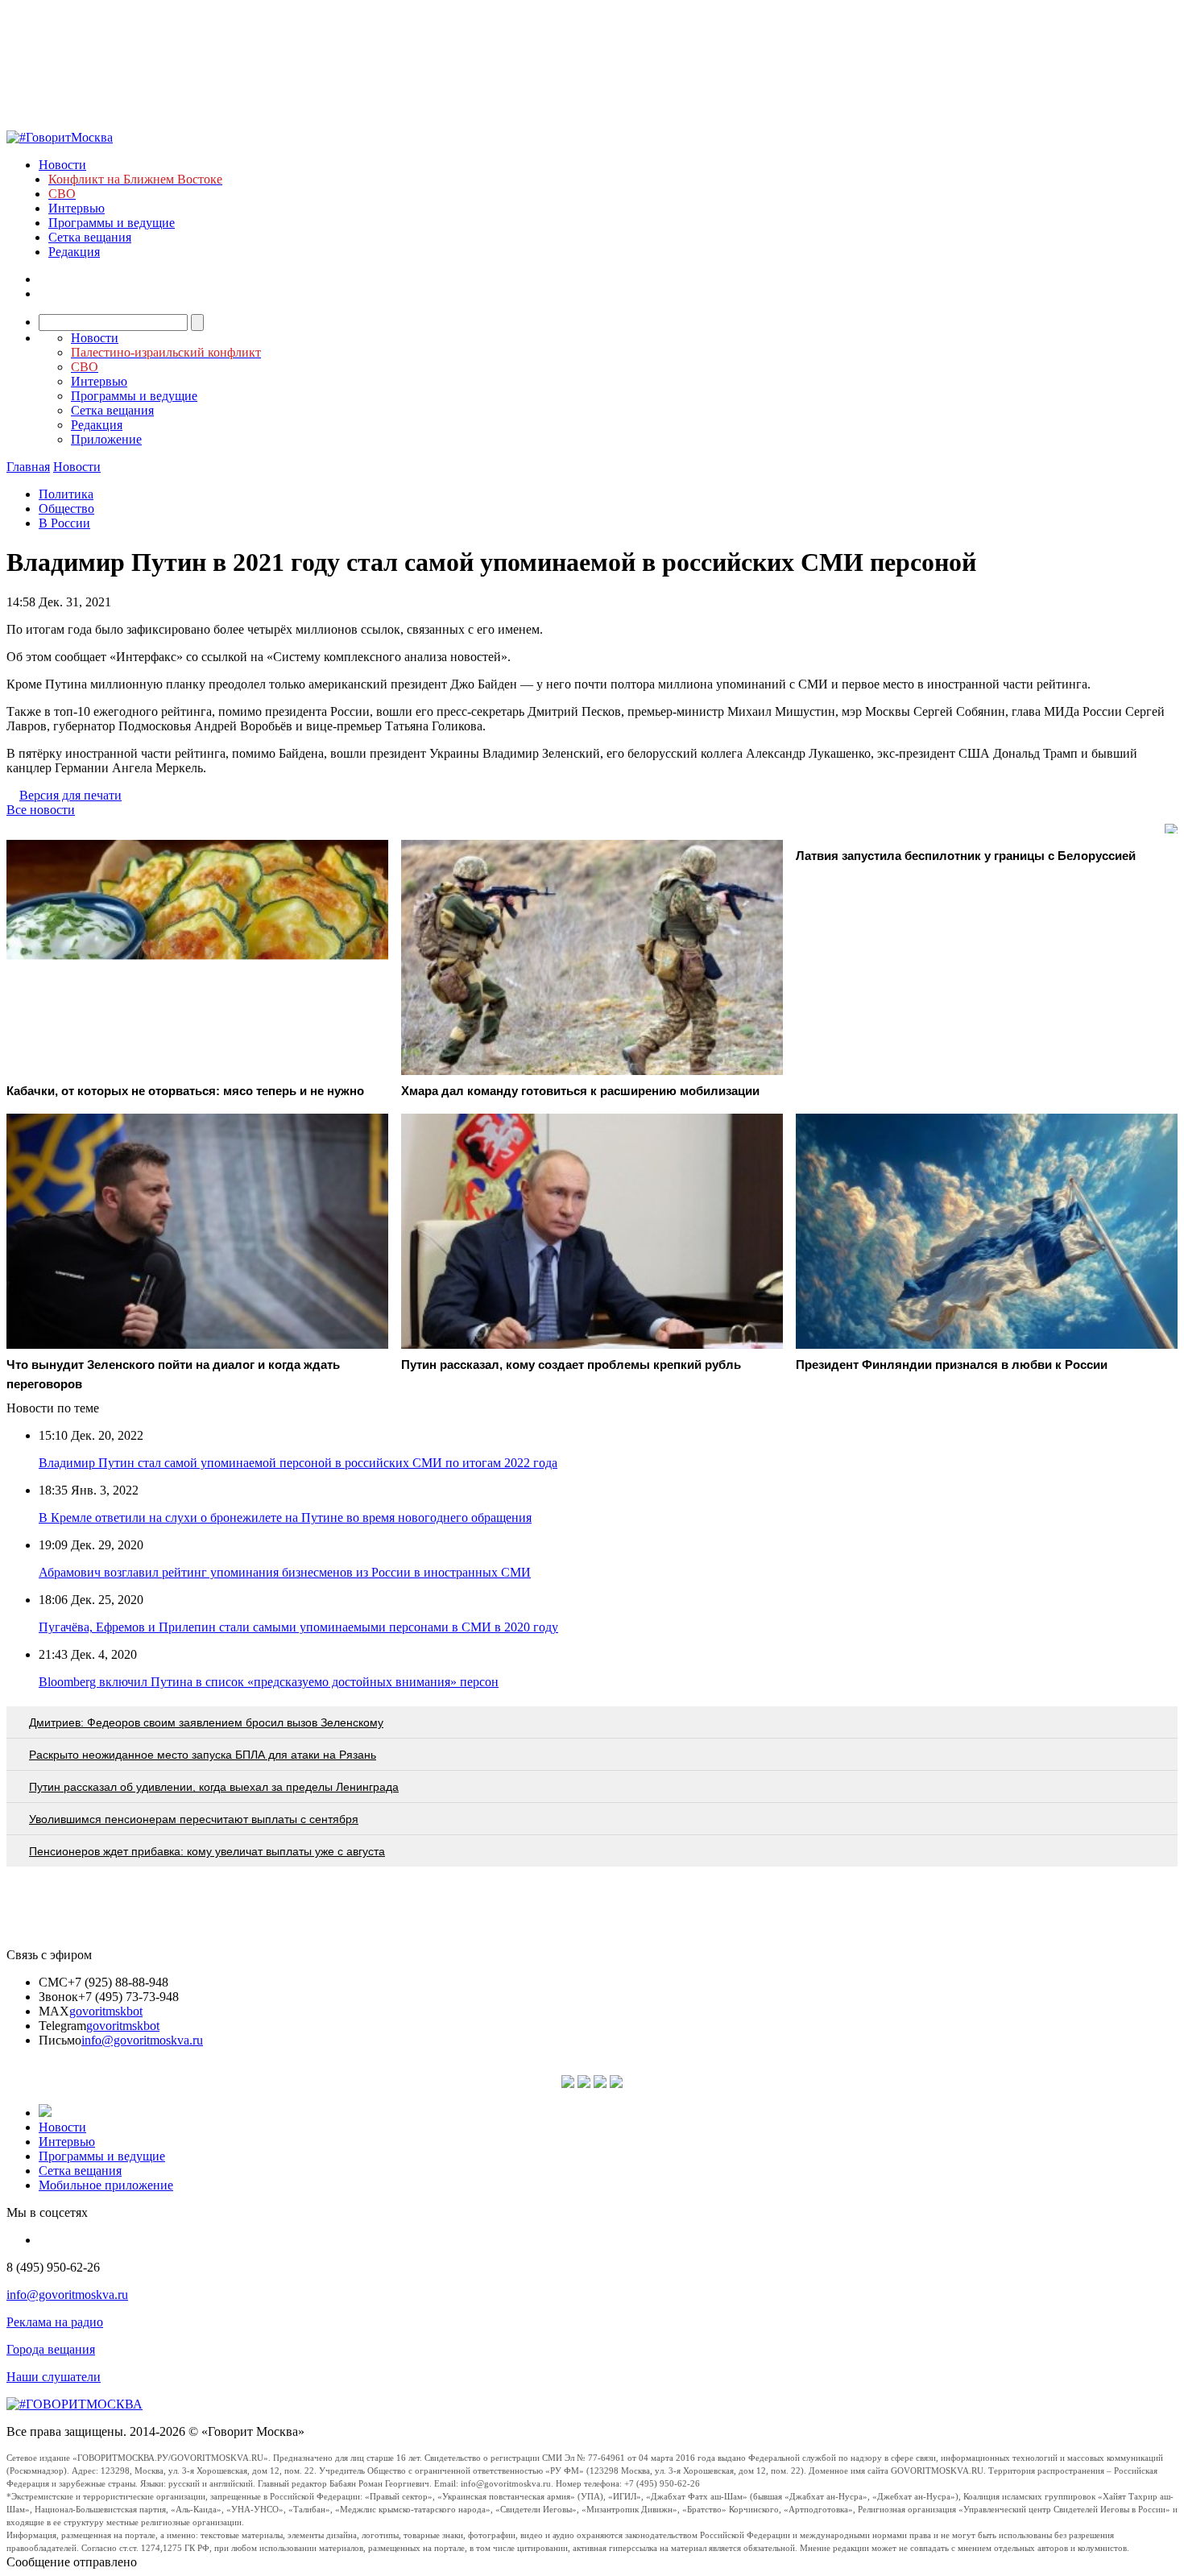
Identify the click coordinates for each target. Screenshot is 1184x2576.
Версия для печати (70, 795)
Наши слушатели (54, 2377)
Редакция (74, 252)
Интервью (77, 208)
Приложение (106, 439)
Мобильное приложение (106, 2185)
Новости (62, 165)
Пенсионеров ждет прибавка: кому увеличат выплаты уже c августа (207, 1851)
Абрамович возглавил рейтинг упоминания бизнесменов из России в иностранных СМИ (285, 1572)
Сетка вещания (90, 237)
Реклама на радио (55, 2322)
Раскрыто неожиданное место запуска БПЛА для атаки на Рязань (203, 1755)
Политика (66, 494)
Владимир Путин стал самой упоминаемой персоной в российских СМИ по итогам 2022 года (298, 1463)
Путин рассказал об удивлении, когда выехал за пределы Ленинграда (214, 1787)
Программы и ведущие (112, 223)
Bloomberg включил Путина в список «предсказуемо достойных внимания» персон (269, 1682)
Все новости (41, 810)
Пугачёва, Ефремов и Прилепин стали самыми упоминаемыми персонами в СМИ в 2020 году (298, 1627)
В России (64, 523)
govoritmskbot (106, 2011)
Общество (66, 509)
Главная (28, 467)
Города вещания (51, 2349)
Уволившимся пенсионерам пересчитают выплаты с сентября (194, 1819)
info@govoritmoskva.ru (142, 2040)
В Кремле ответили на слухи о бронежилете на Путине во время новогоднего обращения (285, 1517)
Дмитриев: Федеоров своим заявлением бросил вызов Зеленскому (206, 1722)
